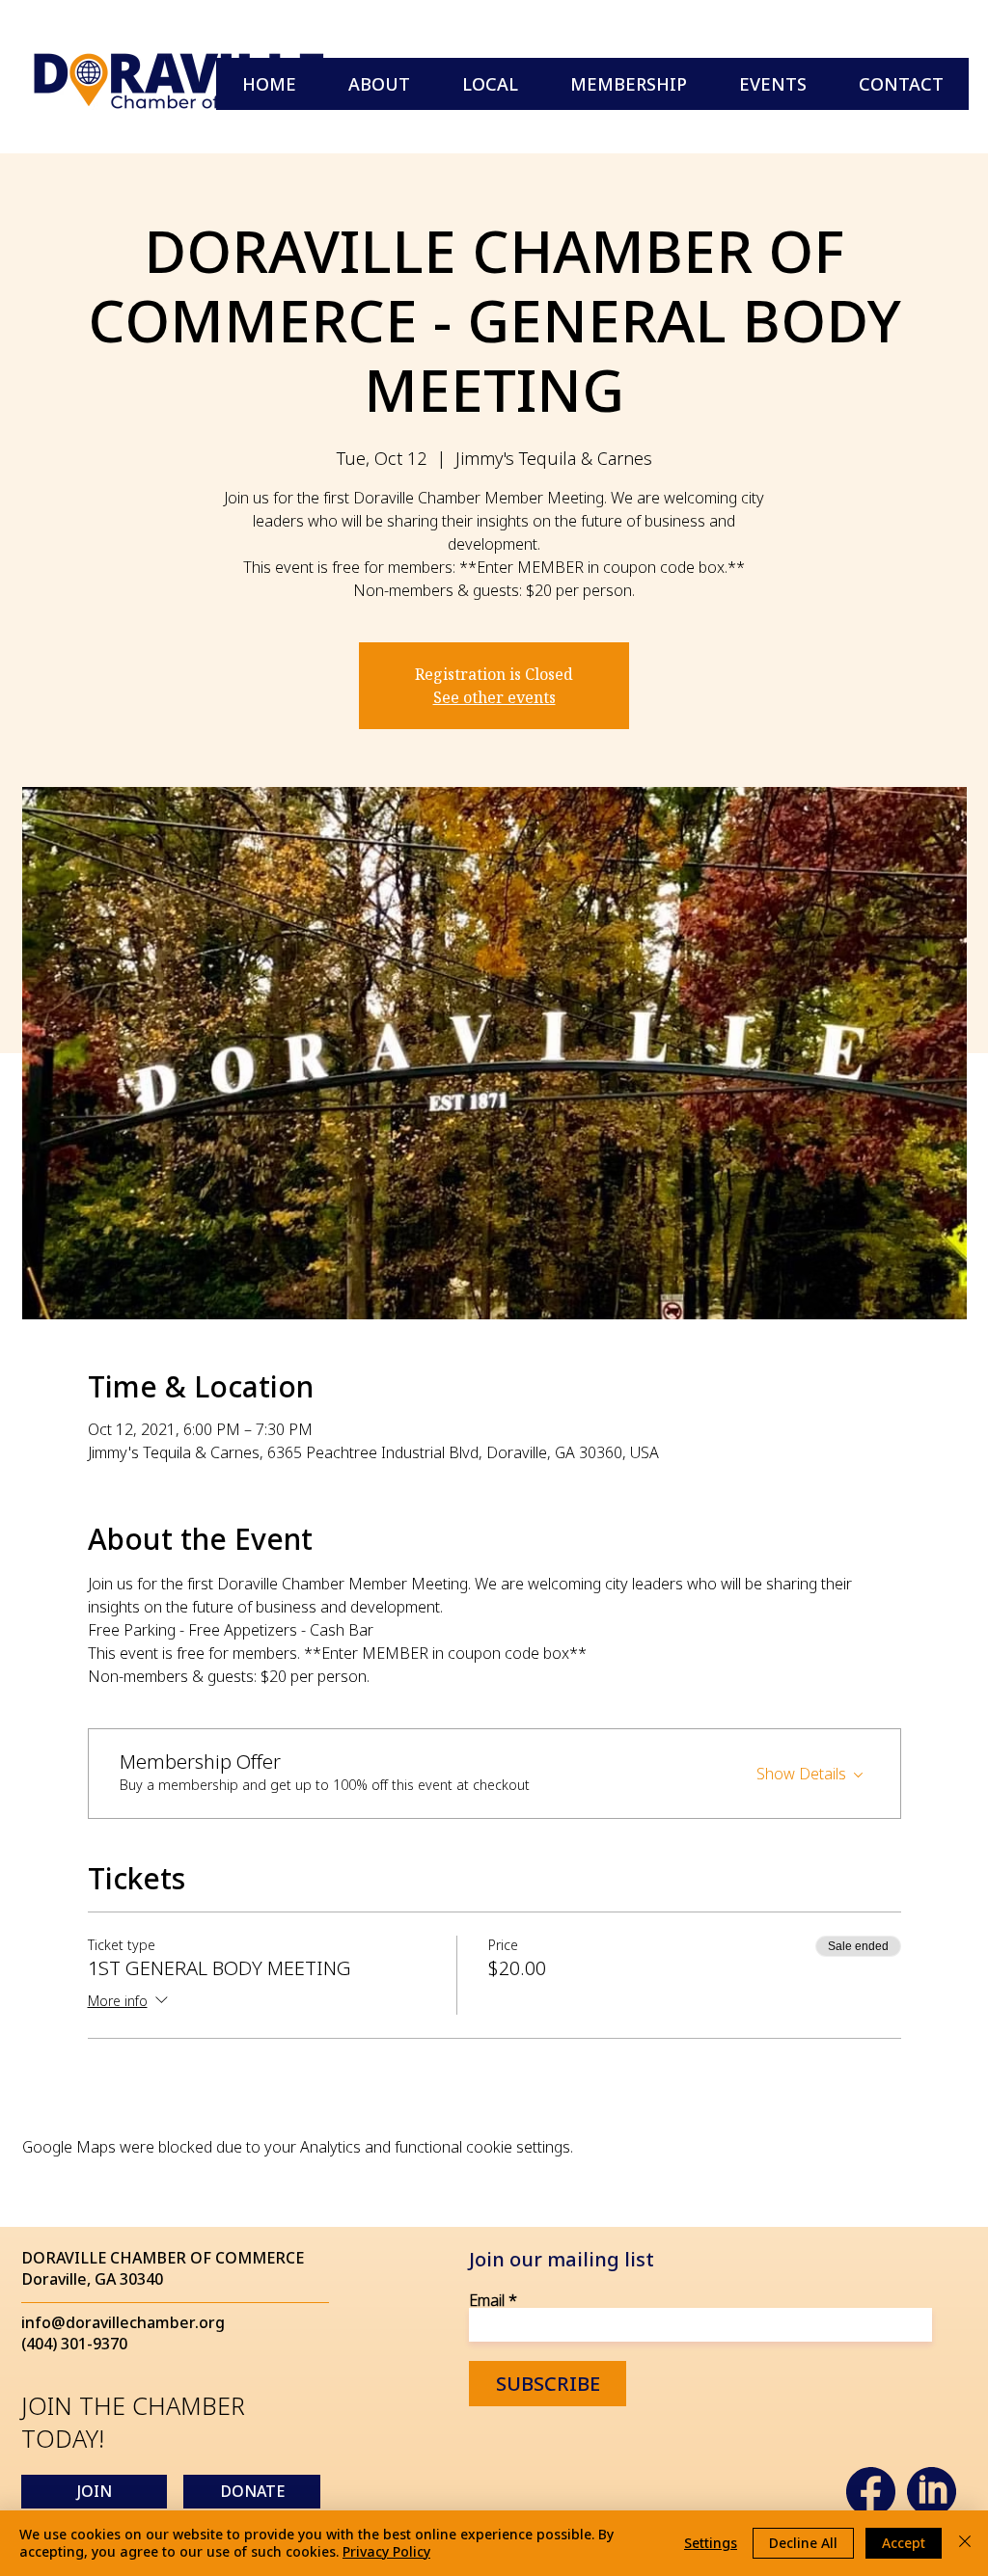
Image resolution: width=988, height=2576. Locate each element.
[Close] (965, 2543)
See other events (494, 697)
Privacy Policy (386, 2551)
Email (487, 2300)
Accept (904, 2543)
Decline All (803, 2543)
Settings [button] (711, 2543)
